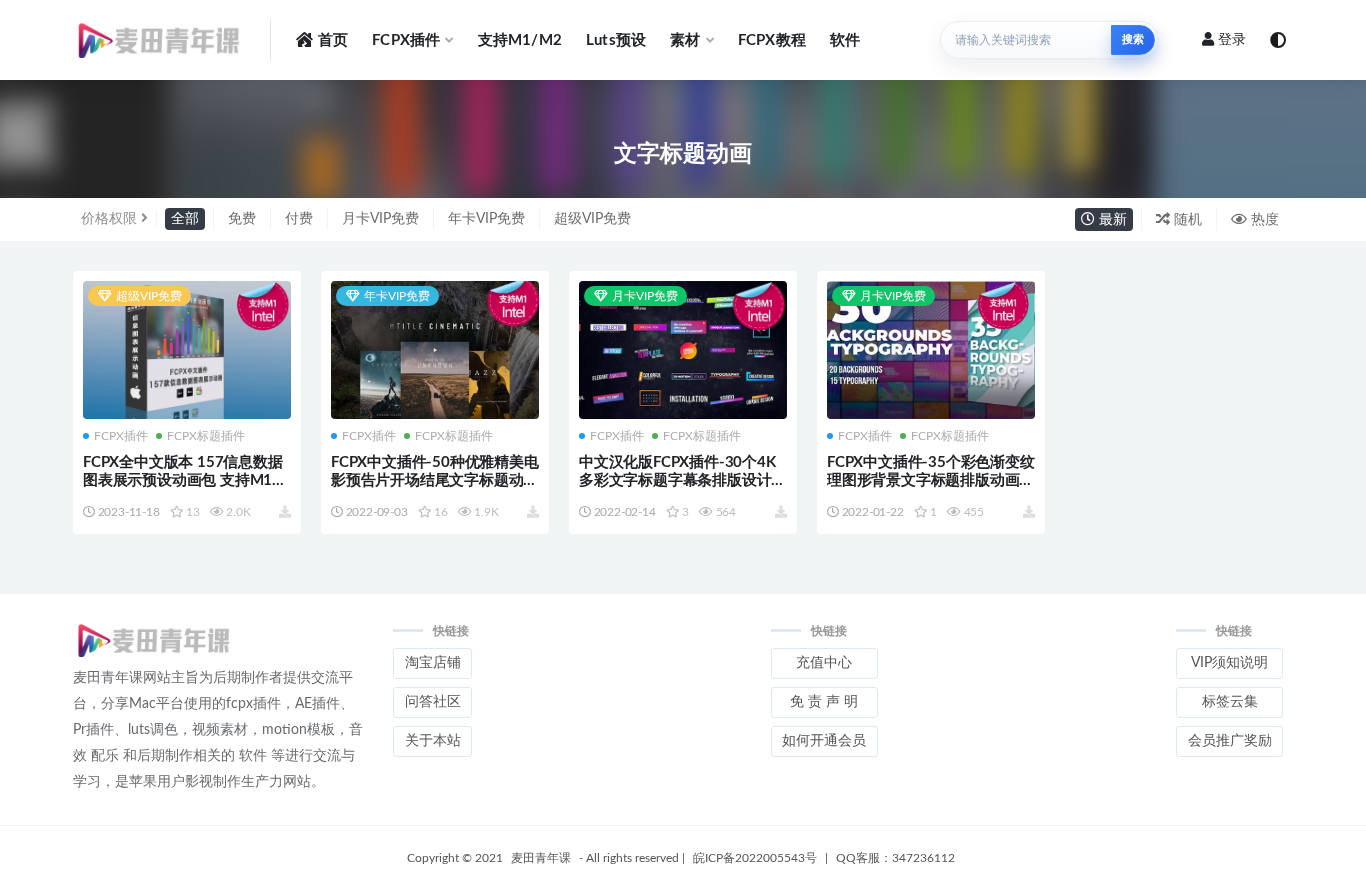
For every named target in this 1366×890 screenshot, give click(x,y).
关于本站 (433, 741)
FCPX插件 (406, 40)
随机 (1186, 220)
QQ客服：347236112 (895, 858)
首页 (333, 40)
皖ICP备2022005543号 (755, 858)
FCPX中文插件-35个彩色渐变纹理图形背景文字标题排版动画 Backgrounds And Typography (931, 480)
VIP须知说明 (1229, 663)
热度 (1263, 220)
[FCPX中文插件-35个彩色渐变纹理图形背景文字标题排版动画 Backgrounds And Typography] (931, 350)
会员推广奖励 (1230, 741)
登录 (1232, 40)
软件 (845, 40)
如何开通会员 (824, 741)
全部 (185, 219)
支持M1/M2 (520, 40)
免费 (242, 219)
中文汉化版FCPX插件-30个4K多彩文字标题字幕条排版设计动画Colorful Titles (682, 480)
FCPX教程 (772, 40)
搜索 (1133, 39)
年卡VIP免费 (486, 219)
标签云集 (1230, 702)
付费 (299, 219)
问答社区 (433, 702)
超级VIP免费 (592, 219)
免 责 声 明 (824, 702)
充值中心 (824, 663)
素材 (685, 40)
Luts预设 (616, 40)
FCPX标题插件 (206, 436)
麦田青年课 (541, 858)
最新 (1111, 220)
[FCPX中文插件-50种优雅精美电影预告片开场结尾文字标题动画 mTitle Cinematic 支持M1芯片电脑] (435, 350)
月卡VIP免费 (380, 219)
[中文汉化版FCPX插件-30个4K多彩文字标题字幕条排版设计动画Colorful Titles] (683, 352)
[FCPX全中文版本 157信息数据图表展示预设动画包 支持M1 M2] (187, 352)
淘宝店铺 (433, 663)
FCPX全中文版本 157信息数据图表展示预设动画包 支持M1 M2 (183, 480)
